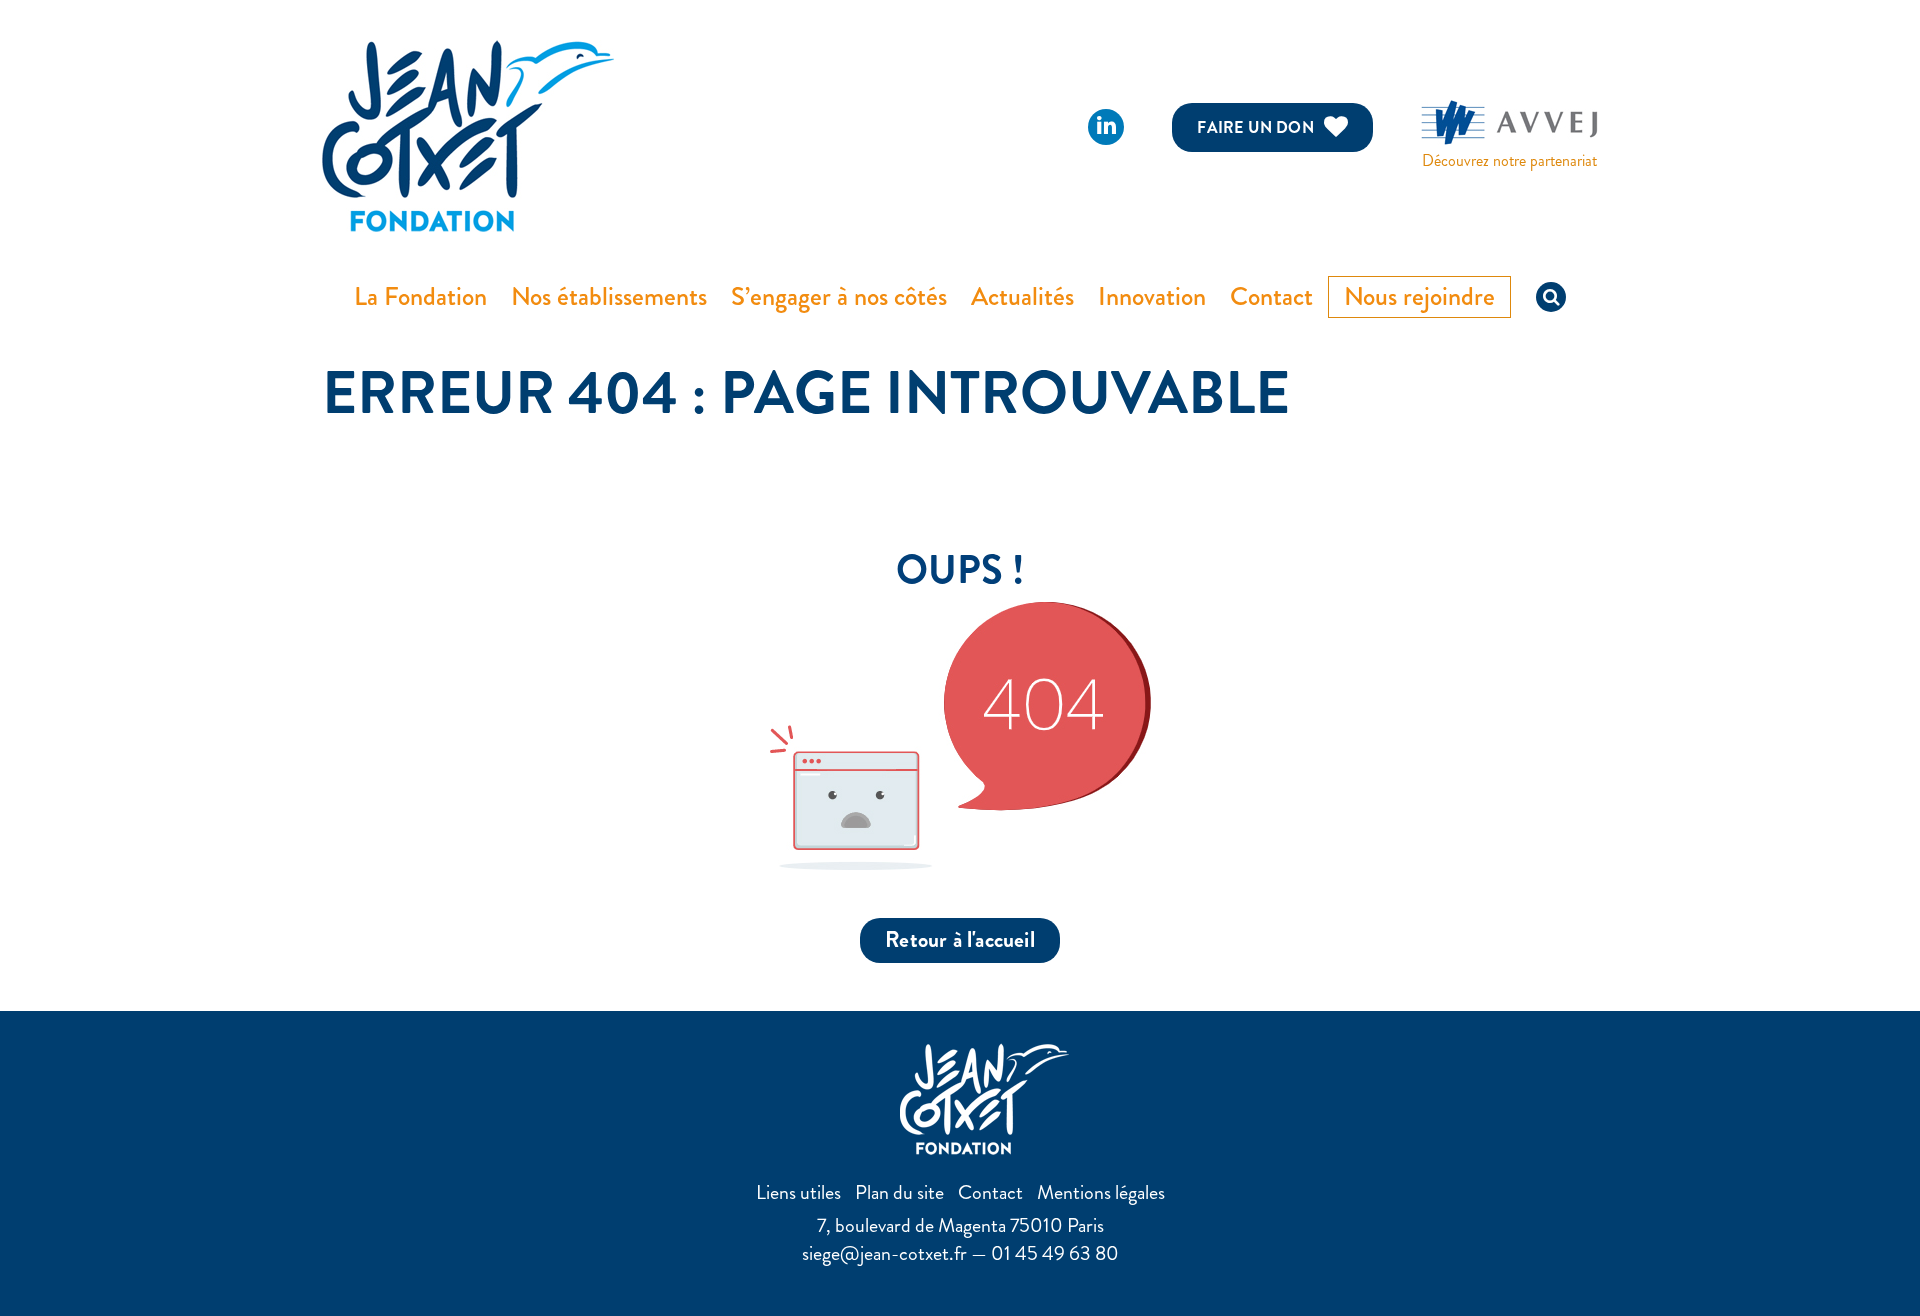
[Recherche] (1551, 297)
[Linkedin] (1106, 127)
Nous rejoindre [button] (1419, 296)
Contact (1271, 296)
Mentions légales (1101, 1192)
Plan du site (899, 1192)
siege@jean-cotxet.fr (884, 1253)
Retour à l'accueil (960, 939)
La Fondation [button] (420, 296)
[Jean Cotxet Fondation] (468, 133)
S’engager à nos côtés (839, 296)
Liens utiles (798, 1192)
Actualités (1022, 296)
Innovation (1152, 296)
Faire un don (1255, 127)
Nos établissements (609, 296)
